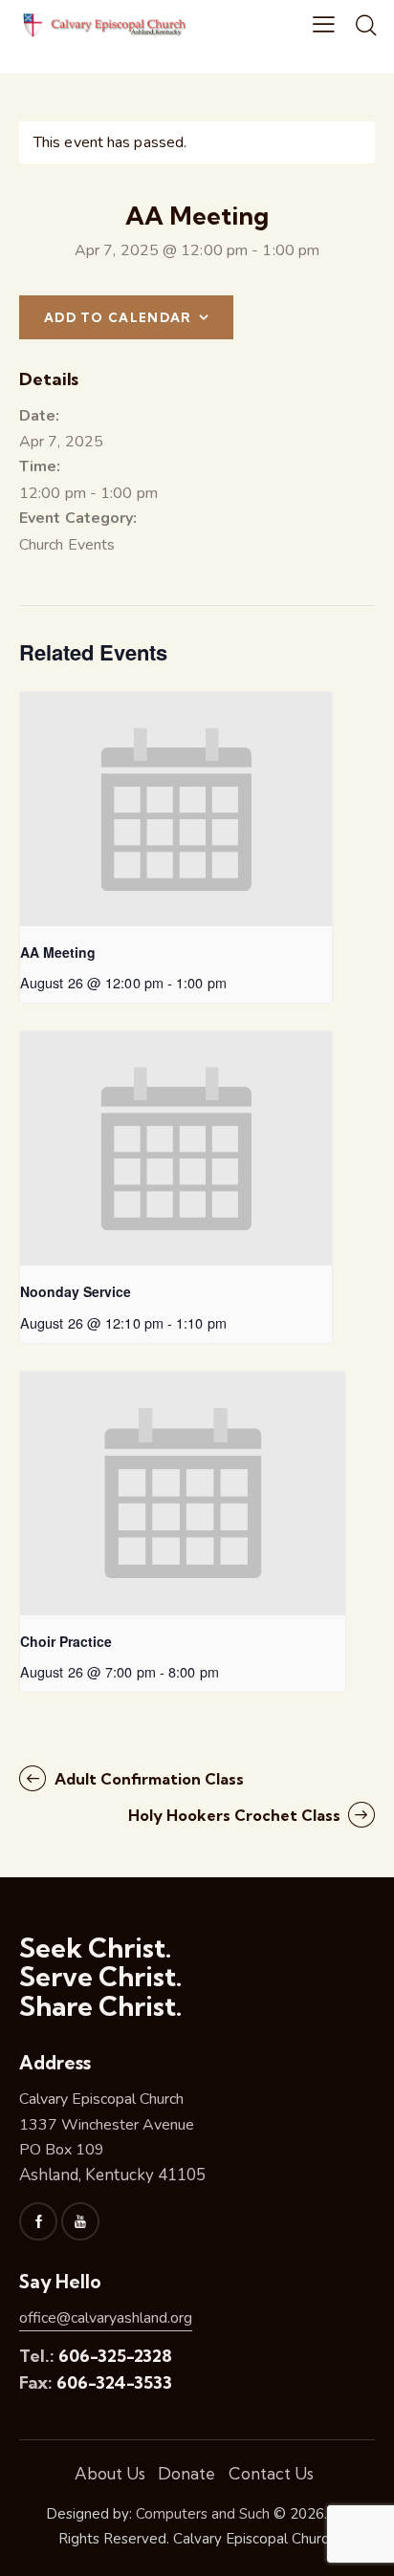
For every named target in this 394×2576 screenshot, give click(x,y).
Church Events (67, 545)
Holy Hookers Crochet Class (236, 1815)
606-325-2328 (115, 2356)
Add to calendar (118, 317)
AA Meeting (58, 952)
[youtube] (80, 2221)
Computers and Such (203, 2514)
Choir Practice (66, 1641)
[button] (324, 25)
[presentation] (176, 809)
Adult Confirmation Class (147, 1779)
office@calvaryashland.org (106, 2318)
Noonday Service (76, 1291)
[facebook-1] (38, 2221)
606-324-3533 (114, 2382)
